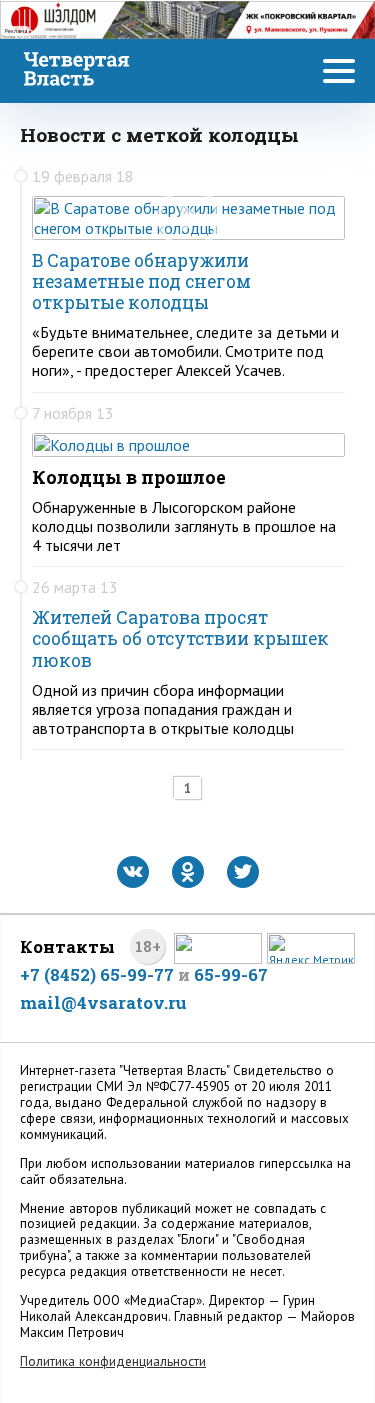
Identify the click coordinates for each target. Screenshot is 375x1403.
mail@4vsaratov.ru (103, 1002)
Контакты (67, 946)
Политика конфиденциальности (113, 1361)
